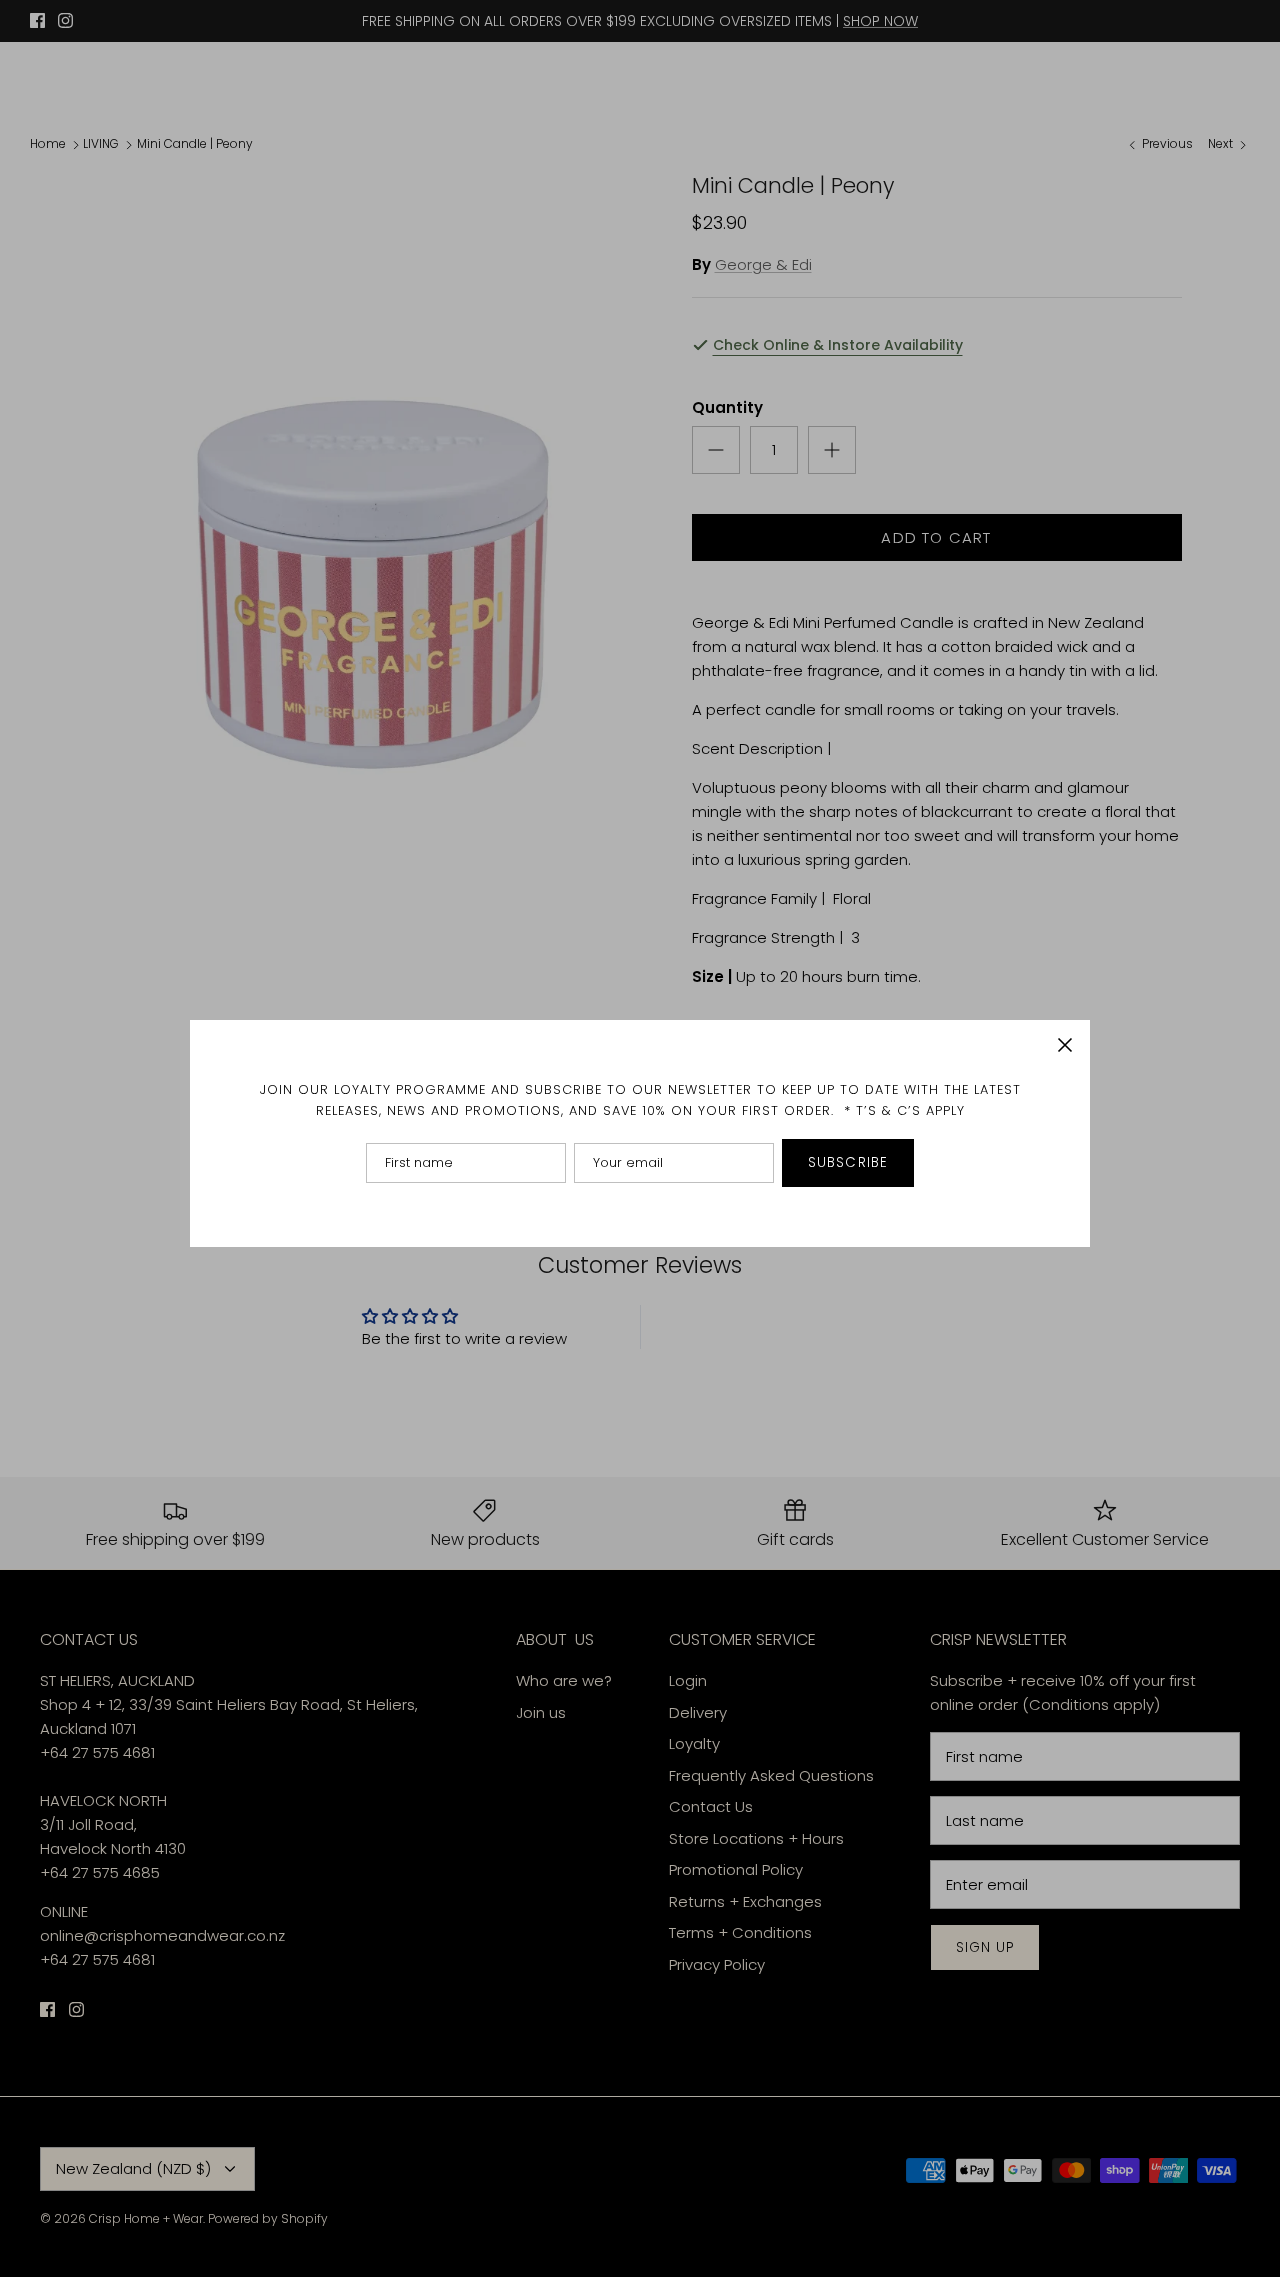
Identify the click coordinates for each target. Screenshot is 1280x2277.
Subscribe (848, 1162)
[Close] (1065, 1045)
